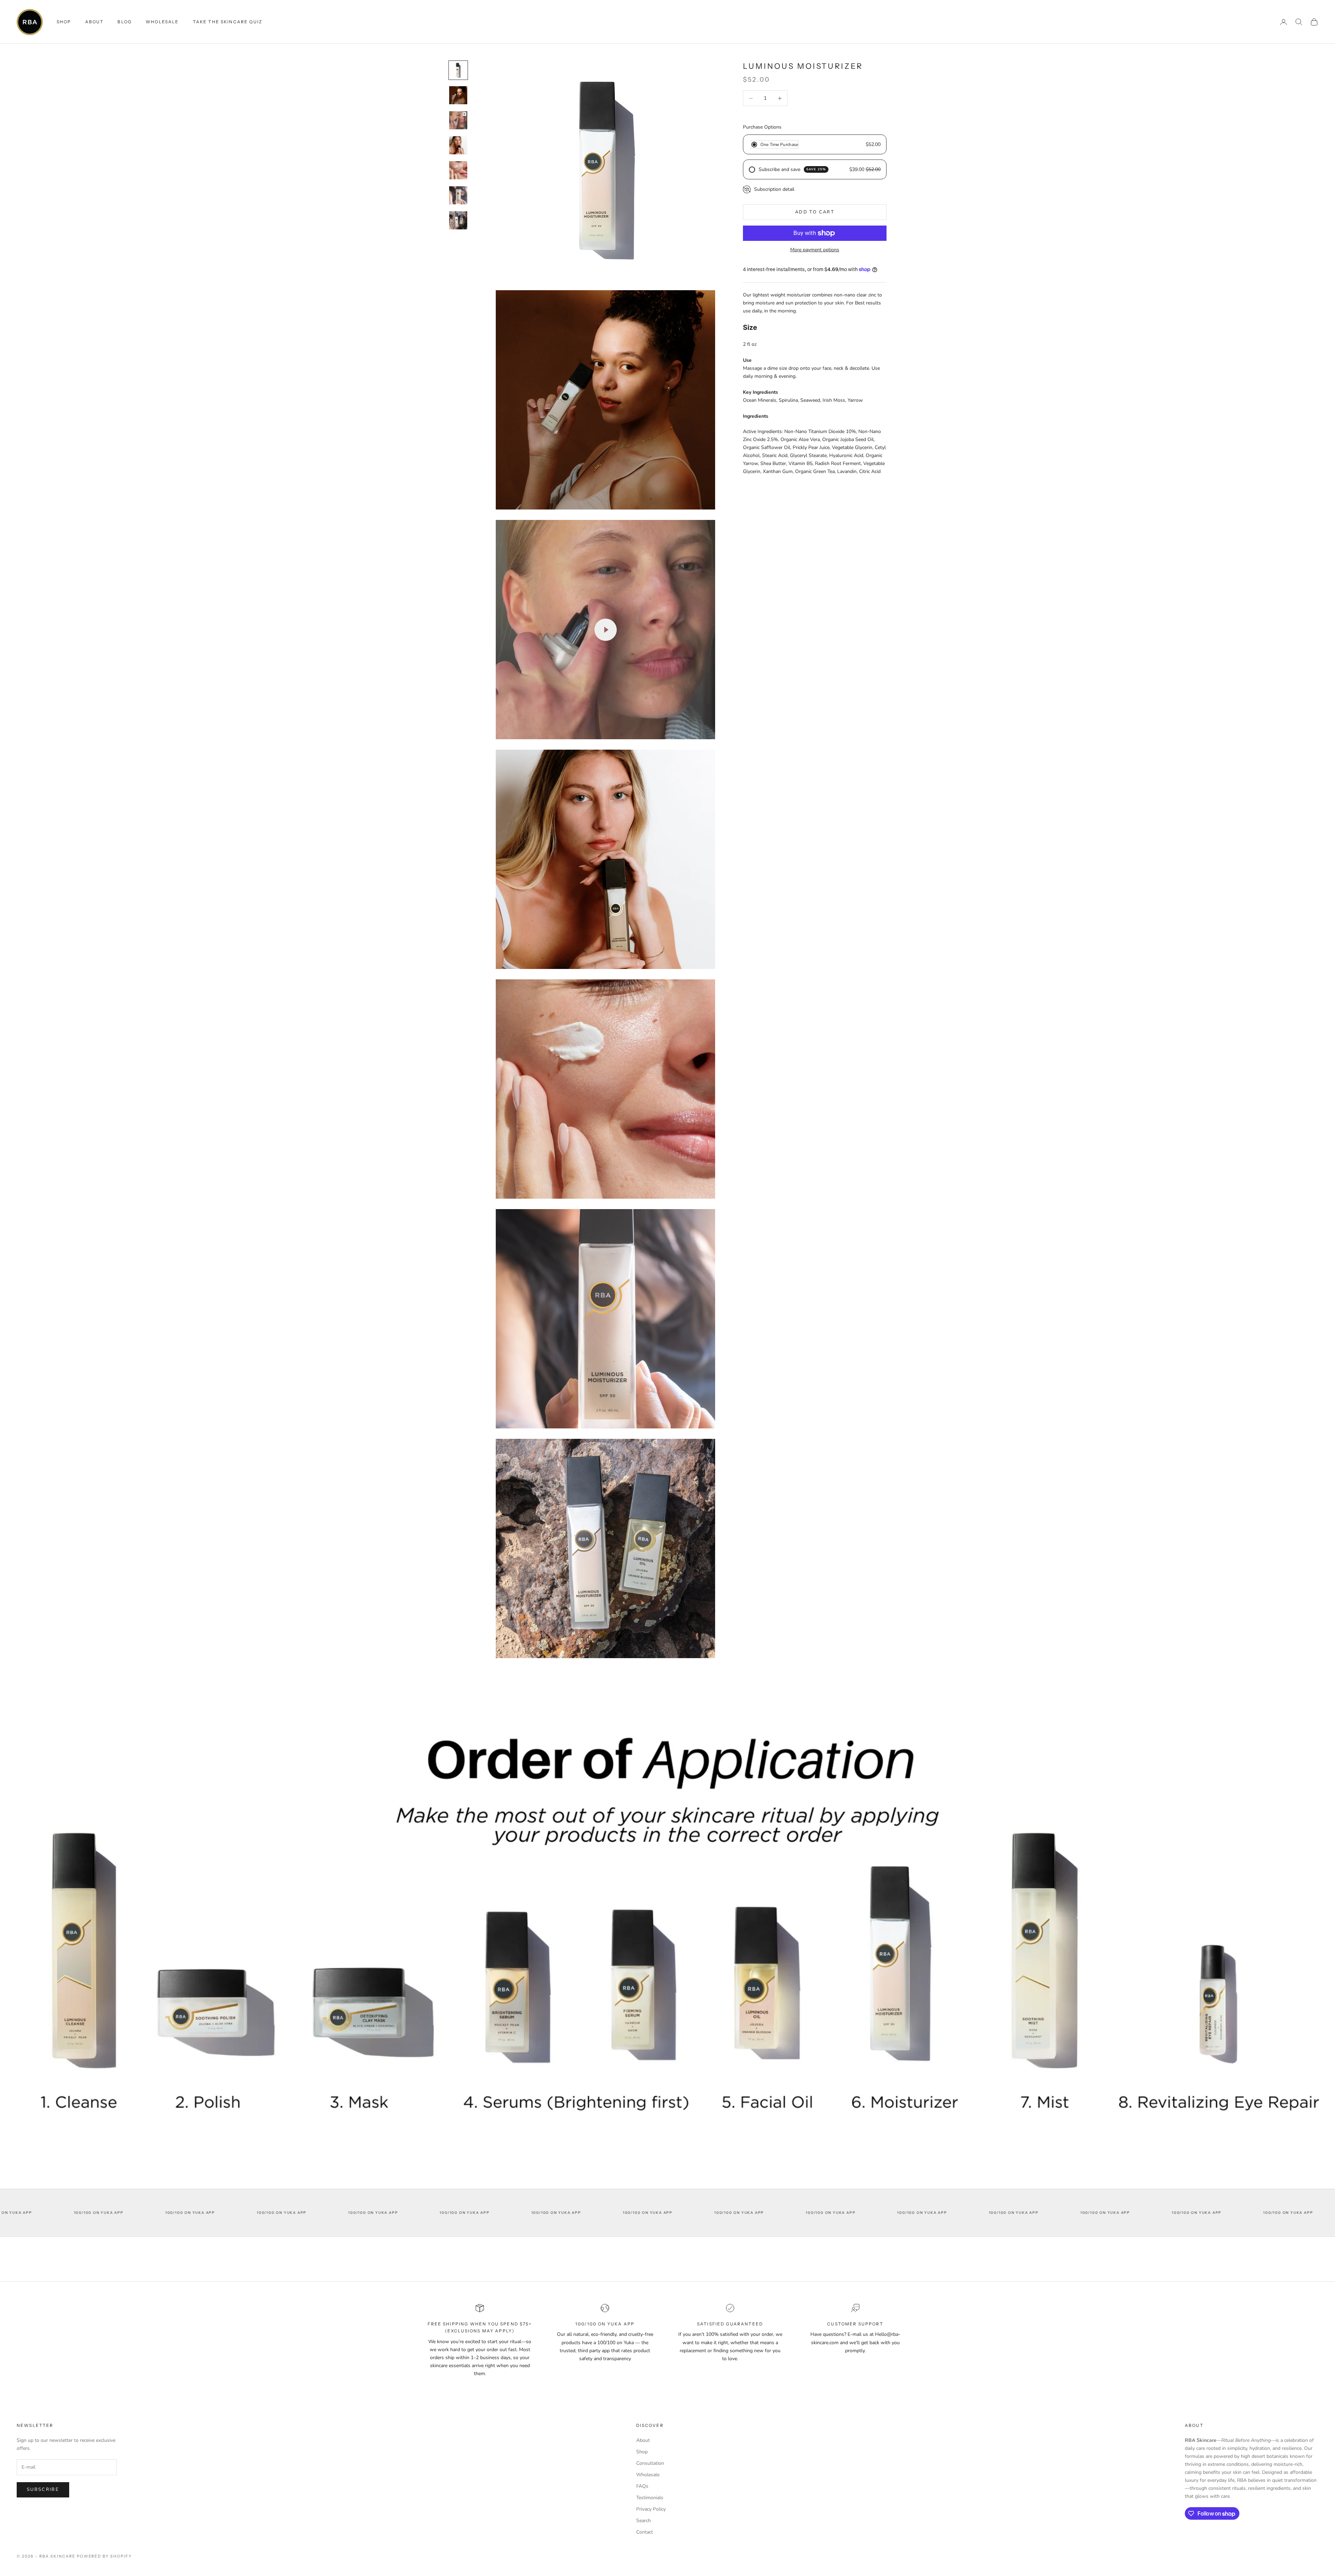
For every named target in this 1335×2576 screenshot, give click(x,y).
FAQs (642, 2486)
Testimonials (650, 2498)
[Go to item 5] (458, 170)
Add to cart (815, 212)
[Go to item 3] (458, 120)
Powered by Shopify (104, 2556)
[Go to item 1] (458, 70)
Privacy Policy (651, 2509)
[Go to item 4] (458, 145)
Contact (645, 2532)
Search (644, 2521)
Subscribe (43, 2489)
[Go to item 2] (458, 95)
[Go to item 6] (458, 195)
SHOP (64, 22)
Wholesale (162, 22)
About (95, 22)
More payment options (815, 250)
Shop (642, 2452)
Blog (125, 22)
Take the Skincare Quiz (228, 22)
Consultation (650, 2463)
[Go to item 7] (458, 220)
